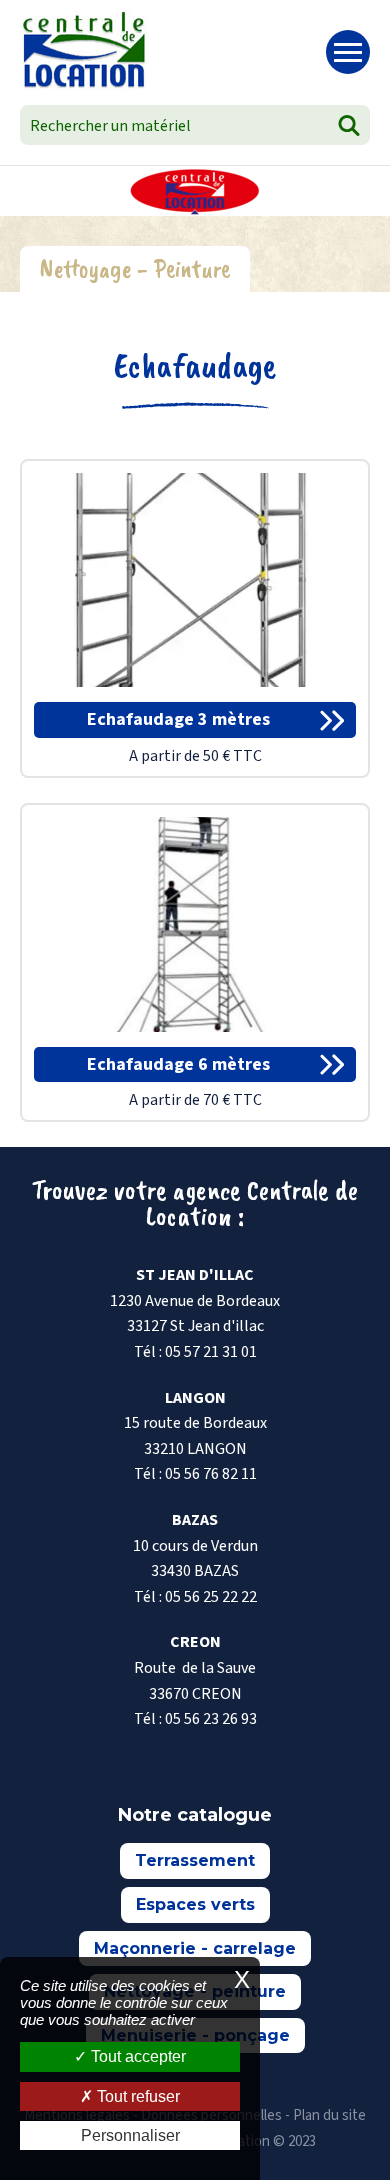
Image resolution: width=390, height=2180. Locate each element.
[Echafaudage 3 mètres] (195, 579)
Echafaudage (195, 365)
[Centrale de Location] (83, 50)
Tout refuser (136, 2096)
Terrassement (195, 1860)
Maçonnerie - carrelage (195, 1948)
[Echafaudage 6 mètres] (195, 923)
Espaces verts (195, 1904)
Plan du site (329, 2115)
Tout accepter (136, 2056)
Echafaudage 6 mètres (178, 1064)
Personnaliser (130, 2135)
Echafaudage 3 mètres (178, 719)
